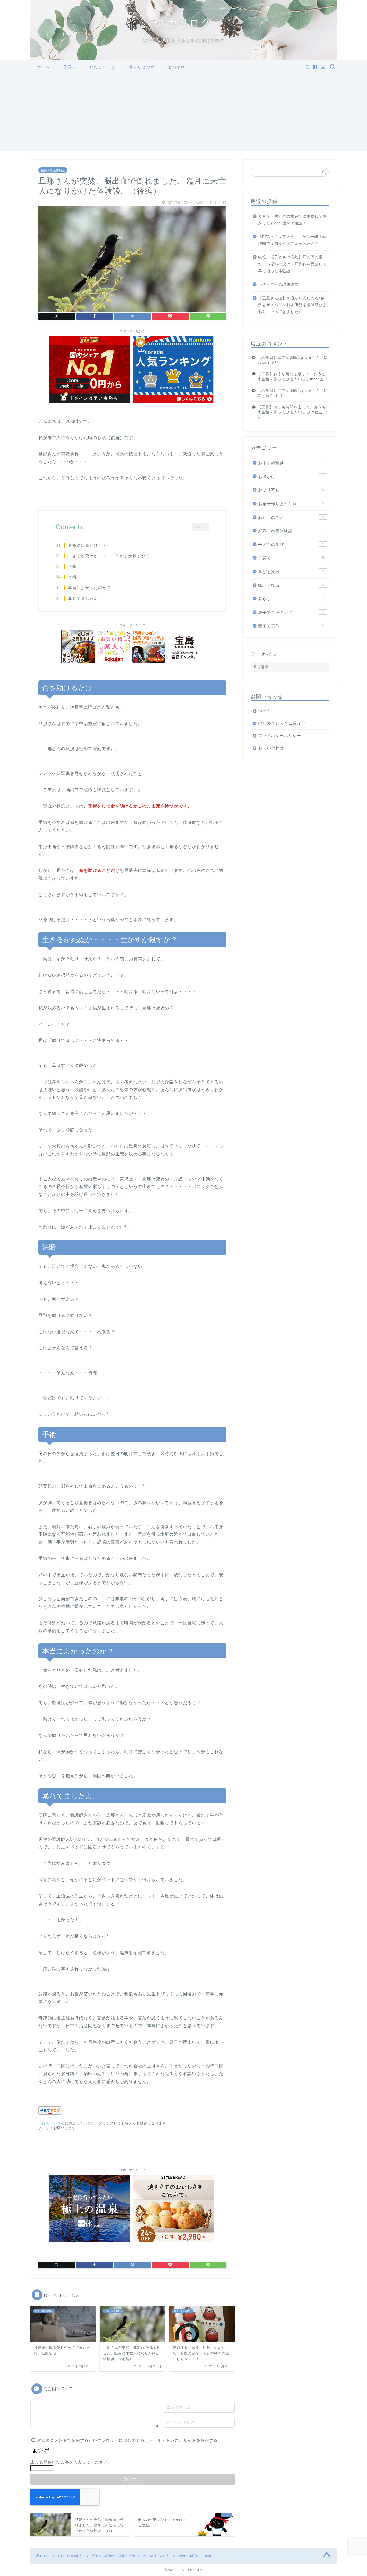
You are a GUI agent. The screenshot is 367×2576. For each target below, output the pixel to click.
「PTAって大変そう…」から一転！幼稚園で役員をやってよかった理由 (292, 240)
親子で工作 (291, 626)
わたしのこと (103, 67)
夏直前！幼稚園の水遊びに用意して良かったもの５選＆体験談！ (292, 220)
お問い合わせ (271, 748)
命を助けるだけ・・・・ (92, 545)
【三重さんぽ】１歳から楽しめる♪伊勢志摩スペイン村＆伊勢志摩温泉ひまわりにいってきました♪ (292, 305)
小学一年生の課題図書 (278, 285)
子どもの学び (291, 544)
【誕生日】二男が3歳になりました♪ (290, 358)
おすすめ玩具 (291, 463)
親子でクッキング (291, 612)
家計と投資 (291, 585)
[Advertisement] (183, 114)
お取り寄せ (291, 490)
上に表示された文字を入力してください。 (71, 2462)
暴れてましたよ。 (85, 598)
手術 (72, 577)
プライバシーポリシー (280, 735)
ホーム (44, 67)
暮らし (291, 599)
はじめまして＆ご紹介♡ (282, 723)
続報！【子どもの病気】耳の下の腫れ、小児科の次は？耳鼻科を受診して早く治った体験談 (292, 264)
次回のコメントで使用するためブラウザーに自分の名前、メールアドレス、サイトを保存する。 (129, 2440)
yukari (263, 362)
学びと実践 (291, 572)
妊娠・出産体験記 (53, 170)
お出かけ (177, 67)
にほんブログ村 (52, 2123)
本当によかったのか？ (89, 588)
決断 (72, 566)
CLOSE (201, 527)
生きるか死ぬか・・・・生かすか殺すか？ (109, 556)
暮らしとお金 (142, 67)
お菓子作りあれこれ (291, 504)
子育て (70, 67)
